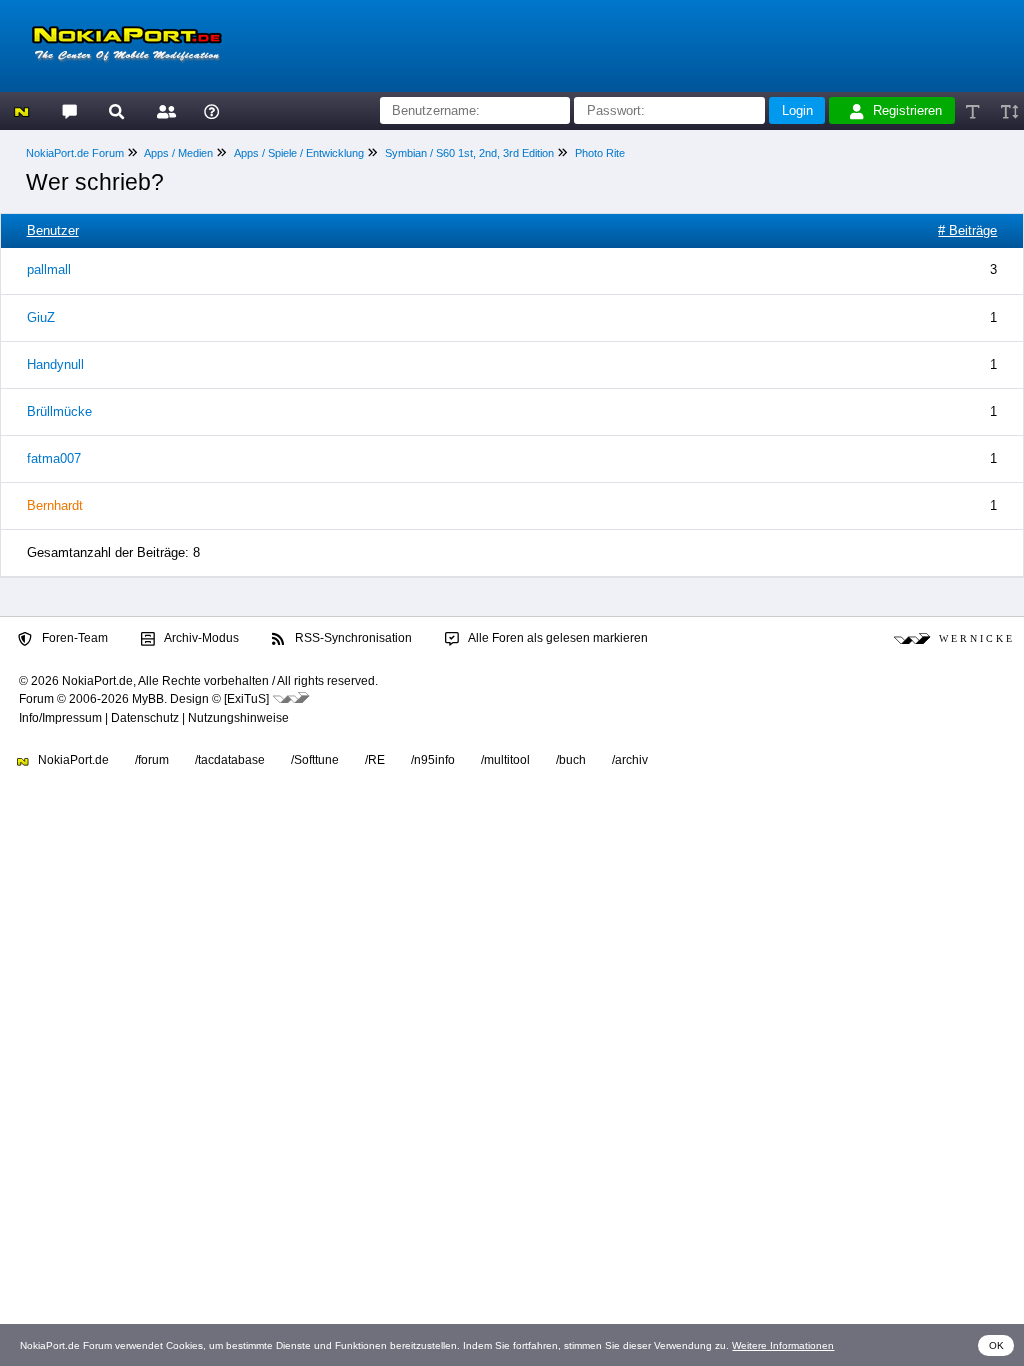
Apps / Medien (178, 153)
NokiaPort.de (72, 760)
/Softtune (315, 760)
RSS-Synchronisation (352, 638)
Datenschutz (145, 718)
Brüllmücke (59, 411)
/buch (571, 760)
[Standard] (974, 110)
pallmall (49, 269)
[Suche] (116, 110)
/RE (375, 760)
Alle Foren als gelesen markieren (557, 638)
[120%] (1008, 110)
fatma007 (54, 458)
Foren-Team (73, 638)
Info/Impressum (60, 718)
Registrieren (907, 110)
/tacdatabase (230, 760)
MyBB (148, 699)
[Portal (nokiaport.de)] (21, 110)
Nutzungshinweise (238, 718)
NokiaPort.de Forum (75, 153)
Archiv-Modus (200, 638)
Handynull (55, 364)
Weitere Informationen (783, 1345)
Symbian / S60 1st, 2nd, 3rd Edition (469, 153)
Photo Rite (600, 153)
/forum (152, 760)
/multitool (505, 760)
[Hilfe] (211, 110)
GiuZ (41, 317)
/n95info (433, 760)
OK (996, 1345)
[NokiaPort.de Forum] (68, 110)
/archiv (630, 760)
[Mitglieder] (163, 110)
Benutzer (53, 230)
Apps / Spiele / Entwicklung (299, 153)
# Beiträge (967, 230)
